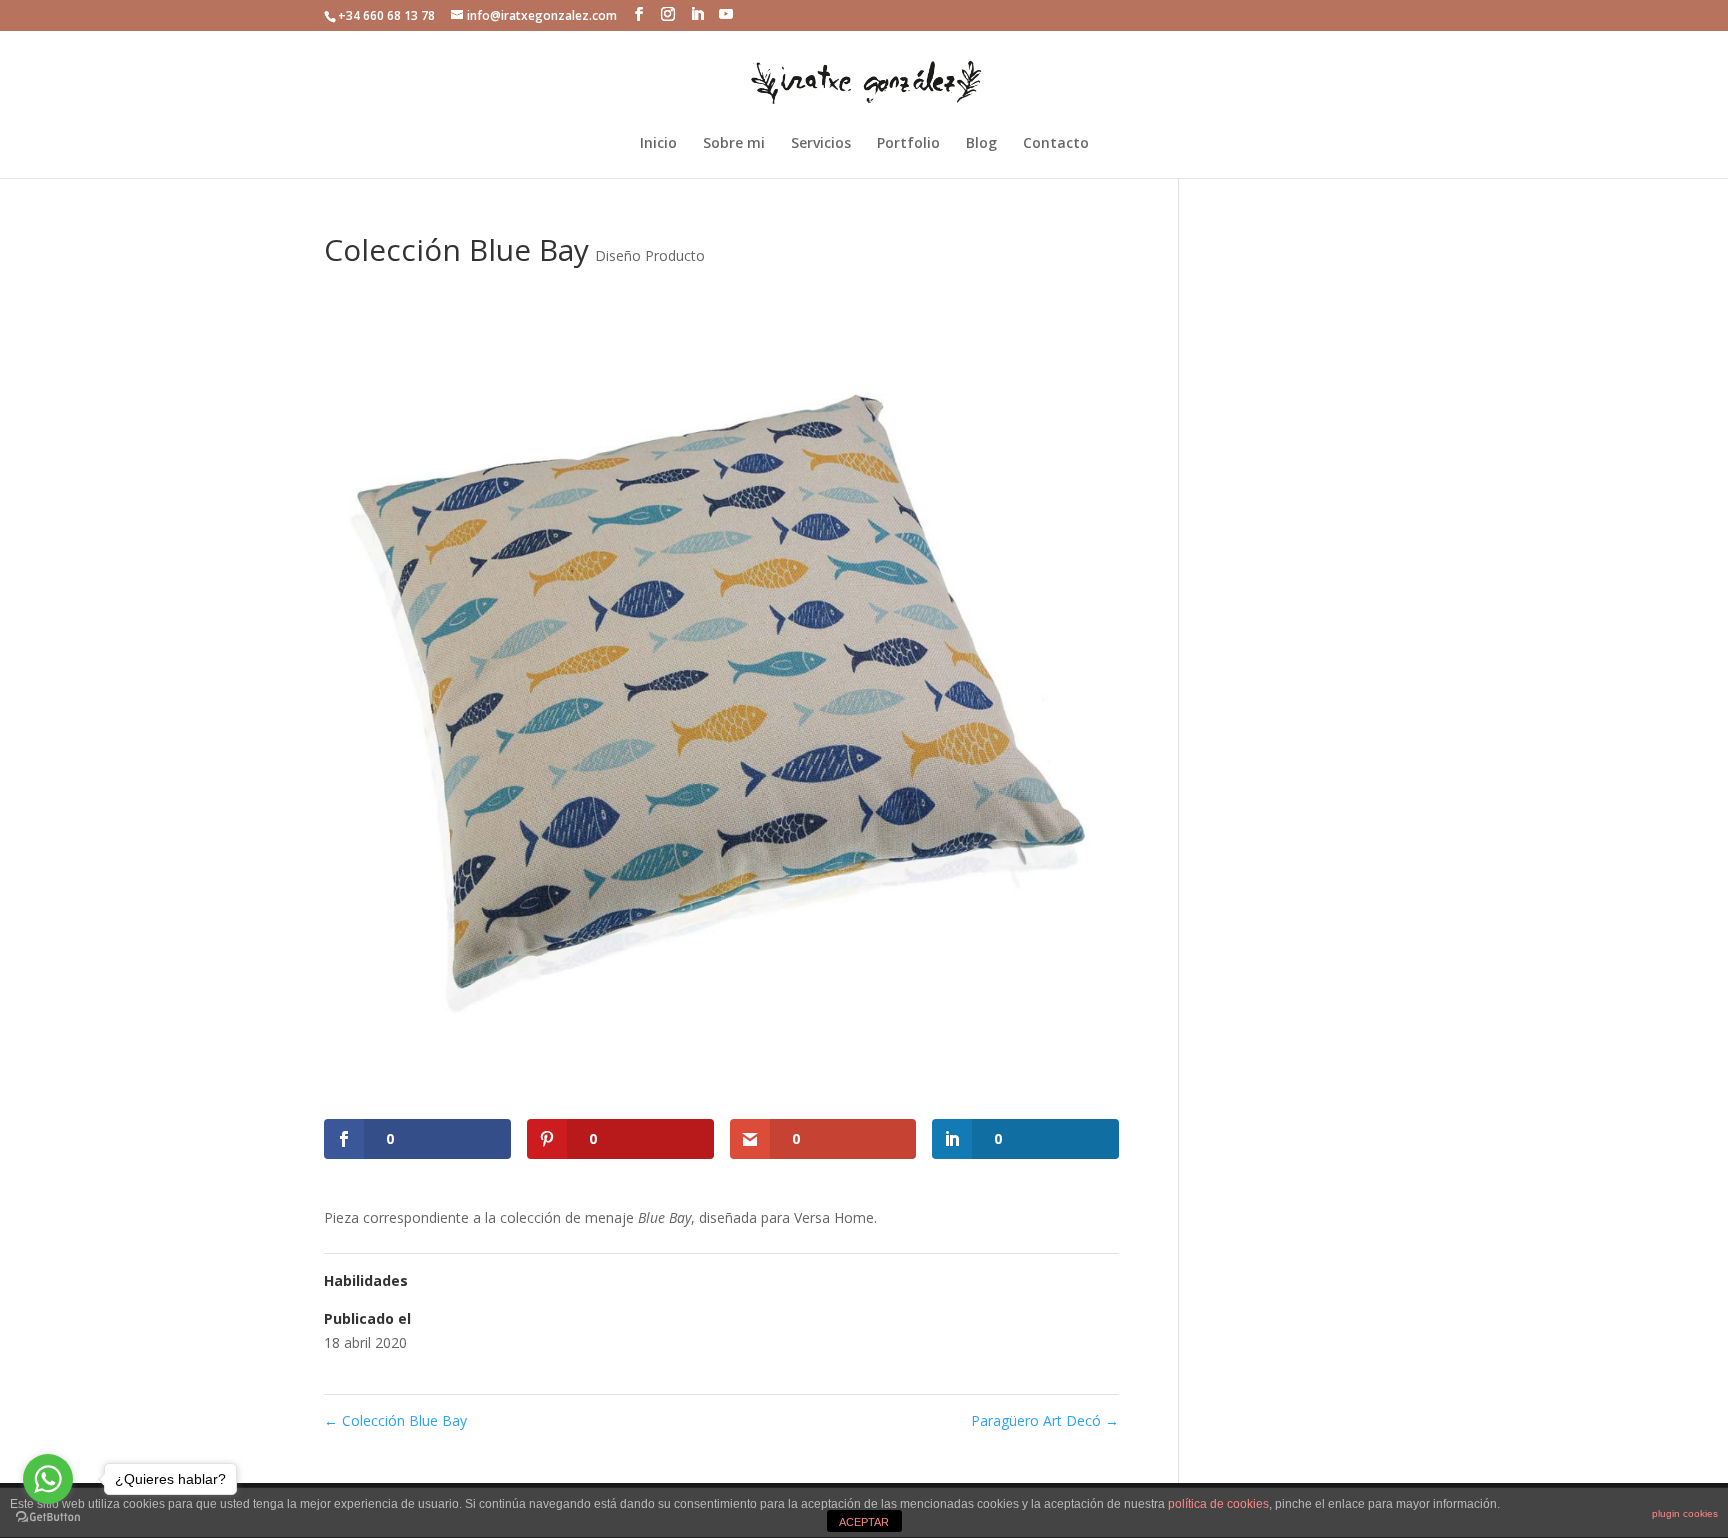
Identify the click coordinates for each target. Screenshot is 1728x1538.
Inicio (658, 144)
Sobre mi (734, 144)
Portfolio (908, 144)
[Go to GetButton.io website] (48, 1517)
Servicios (821, 144)
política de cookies (1218, 1504)
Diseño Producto (650, 255)
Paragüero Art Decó (1045, 1420)
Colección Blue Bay (395, 1420)
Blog (981, 144)
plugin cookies (1685, 1513)
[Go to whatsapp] (48, 1479)
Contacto (1056, 144)
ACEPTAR (864, 1522)
